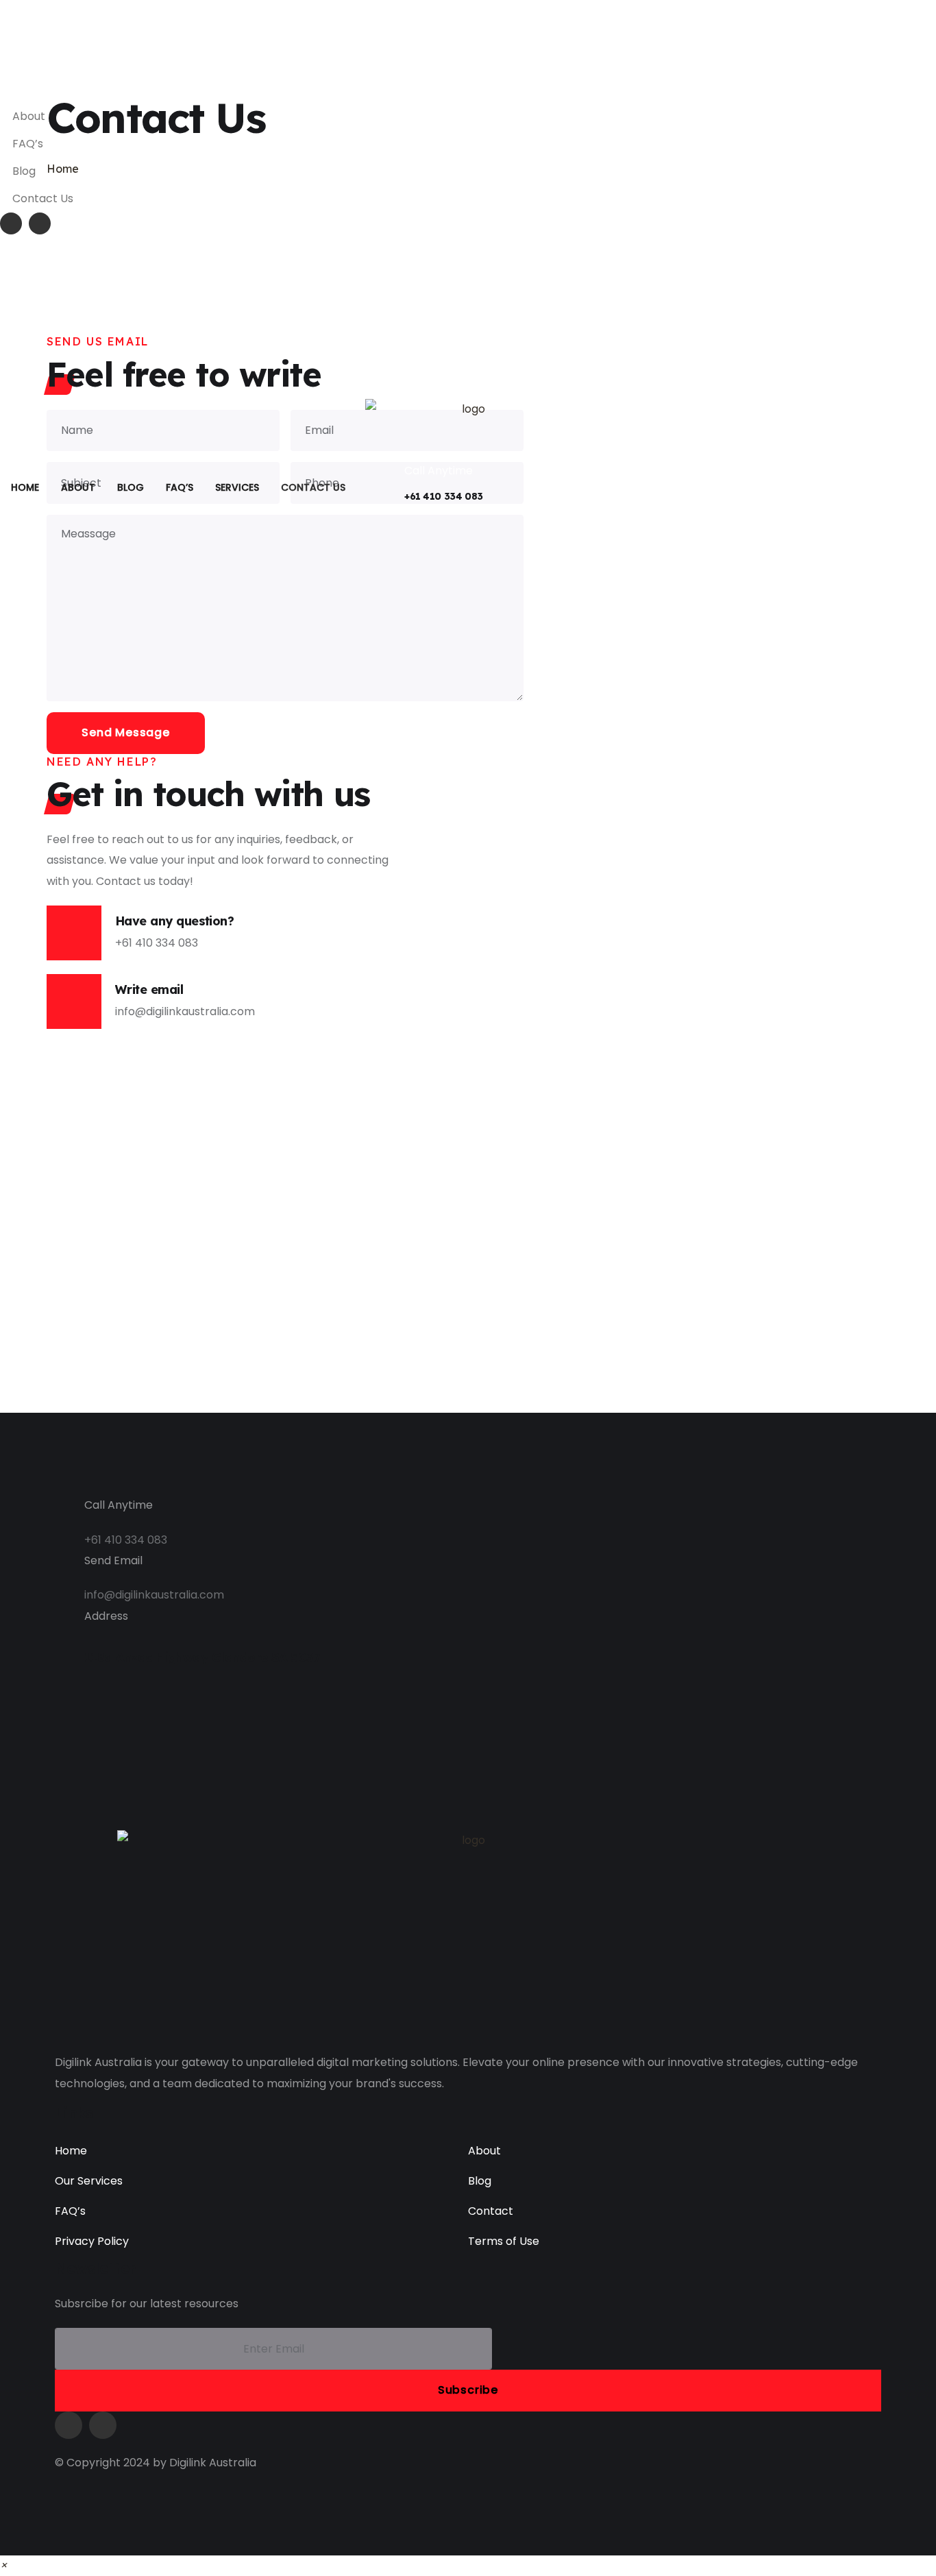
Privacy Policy (92, 2241)
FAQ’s (28, 144)
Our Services (89, 2181)
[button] (3, 2565)
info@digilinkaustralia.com (83, 92)
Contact (491, 2211)
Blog (24, 171)
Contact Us (43, 198)
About (29, 116)
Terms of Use (504, 2241)
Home (71, 2151)
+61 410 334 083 (444, 496)
